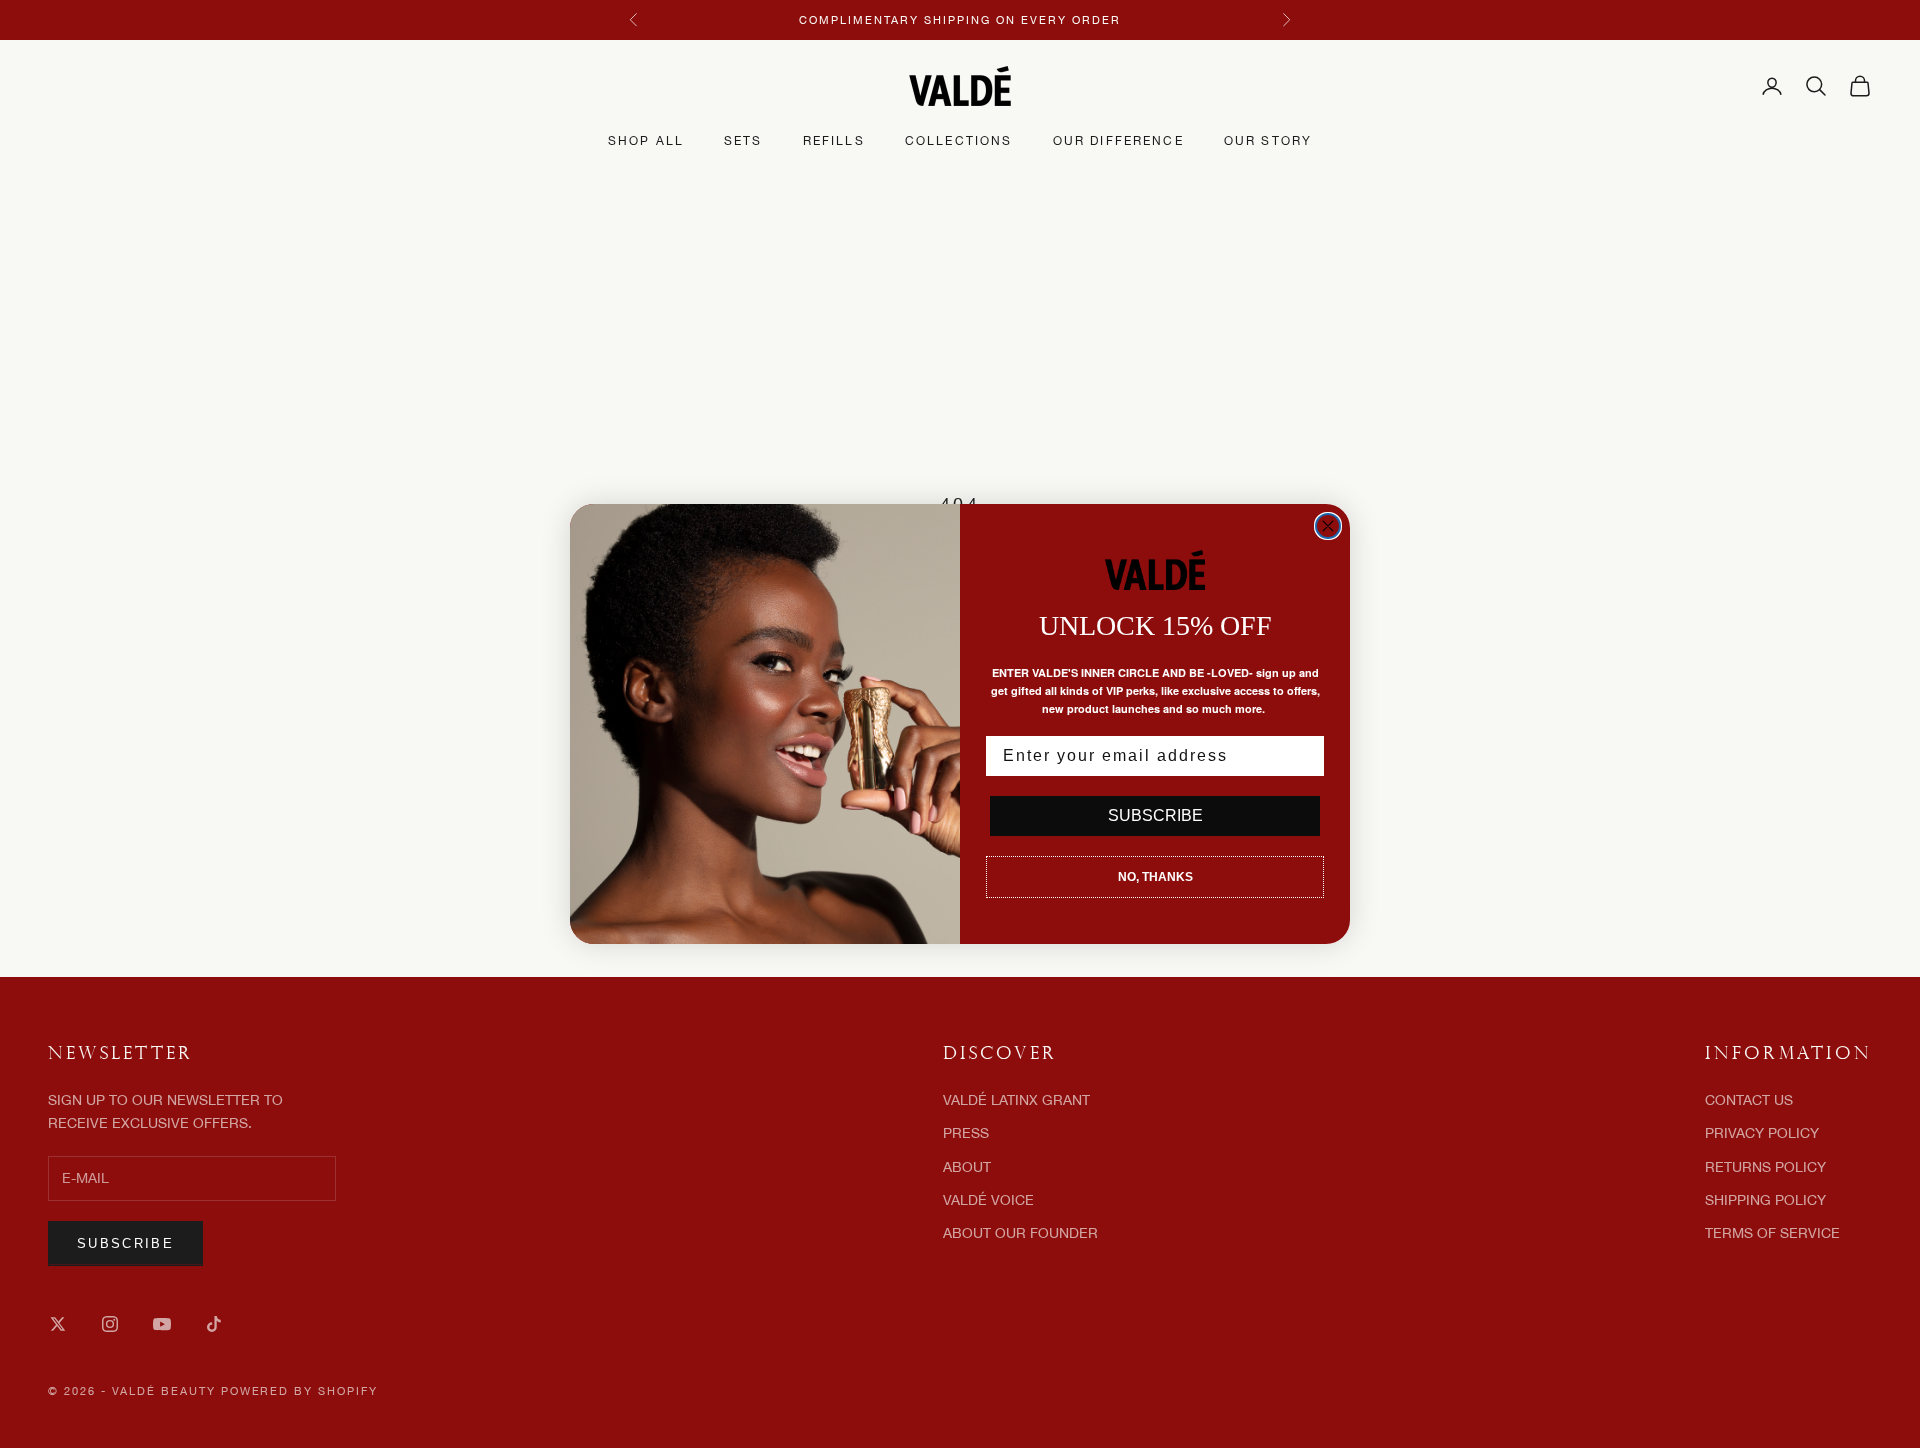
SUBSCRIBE (1155, 815)
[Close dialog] (1328, 526)
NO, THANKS (1155, 877)
